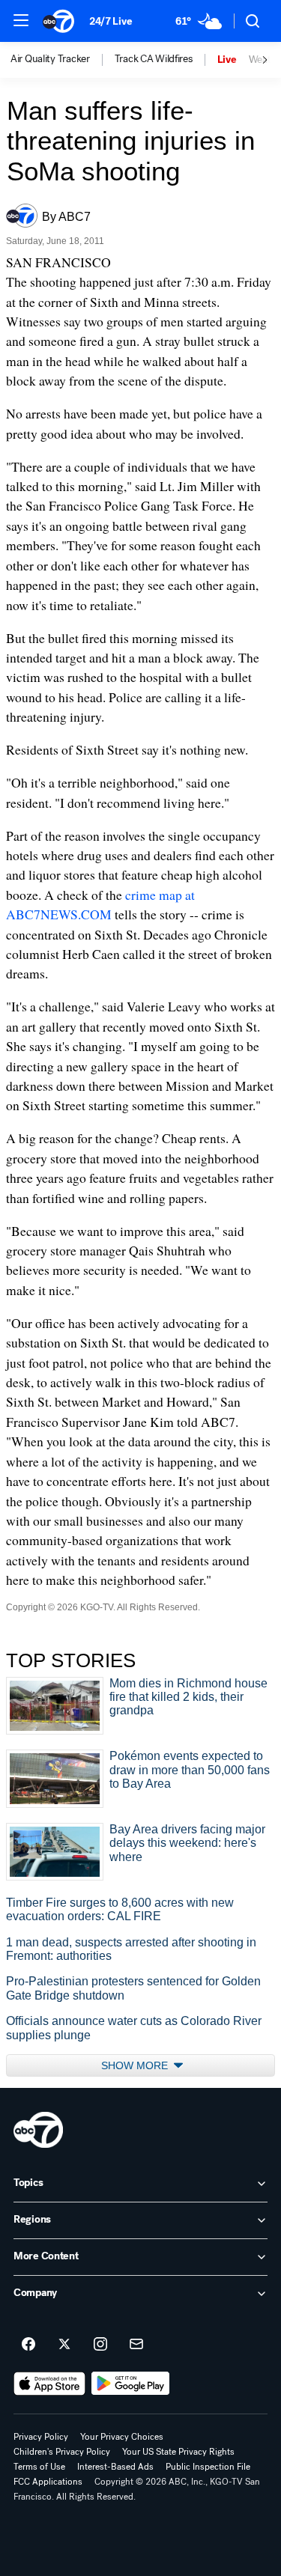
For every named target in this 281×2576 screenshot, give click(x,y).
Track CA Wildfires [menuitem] (154, 59)
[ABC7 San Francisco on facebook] (28, 2345)
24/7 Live (111, 21)
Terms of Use (39, 2467)
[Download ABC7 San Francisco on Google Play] (131, 2384)
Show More (136, 2065)
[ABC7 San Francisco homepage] (58, 21)
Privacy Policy (41, 2437)
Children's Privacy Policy (62, 2452)
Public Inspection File (208, 2467)
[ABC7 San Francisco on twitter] (64, 2345)
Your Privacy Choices (122, 2437)
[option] (63, 60)
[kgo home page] (38, 2130)
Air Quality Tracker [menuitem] (50, 59)
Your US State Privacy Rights (178, 2452)
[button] (21, 20)
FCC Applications (48, 2482)
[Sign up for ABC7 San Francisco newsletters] (136, 2345)
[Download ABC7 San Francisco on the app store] (49, 2384)
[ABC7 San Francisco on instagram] (100, 2345)
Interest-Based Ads (115, 2467)
